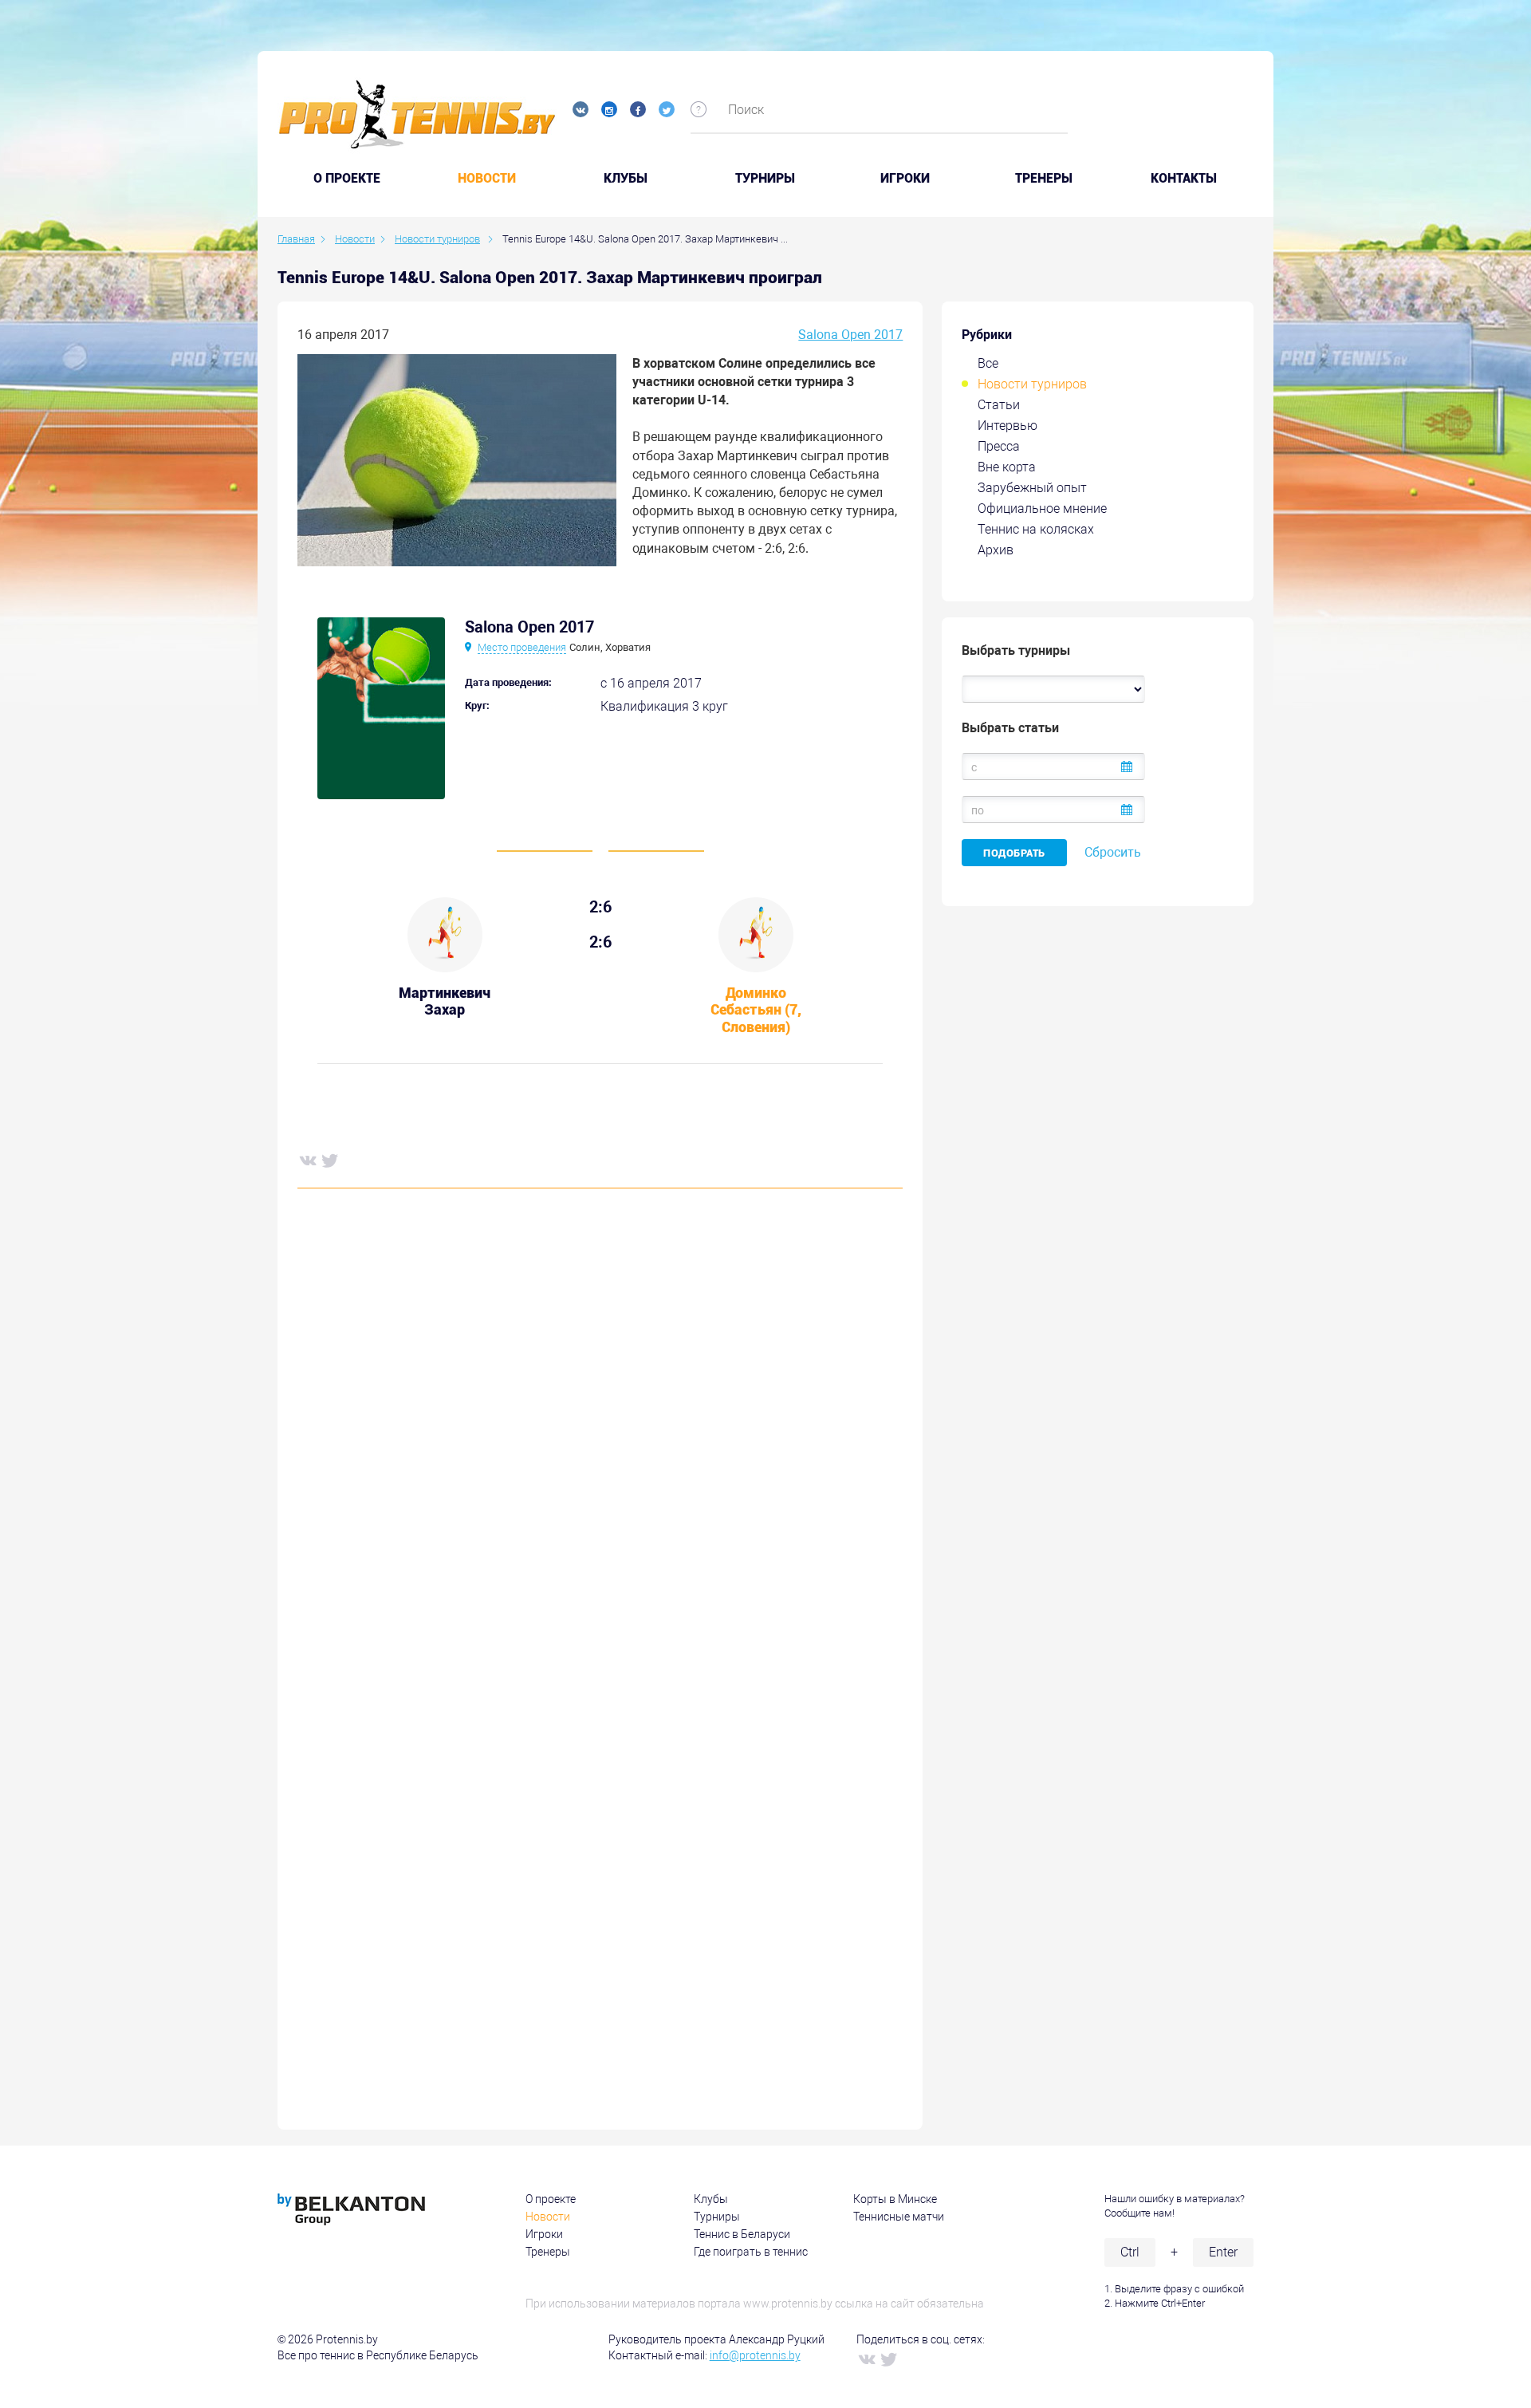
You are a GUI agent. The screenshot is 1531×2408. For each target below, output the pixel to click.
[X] (329, 1160)
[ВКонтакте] (307, 1160)
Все (988, 363)
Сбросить (1113, 852)
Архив (996, 550)
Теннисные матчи (899, 2217)
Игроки (905, 179)
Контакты (1184, 179)
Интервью (1008, 426)
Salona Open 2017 (850, 335)
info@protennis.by (755, 2355)
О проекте (551, 2199)
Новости (487, 179)
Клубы (626, 179)
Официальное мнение (1042, 508)
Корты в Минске (895, 2199)
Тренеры (1044, 179)
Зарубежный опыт (1032, 488)
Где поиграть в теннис (751, 2252)
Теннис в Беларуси (742, 2234)
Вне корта (1007, 467)
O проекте (347, 179)
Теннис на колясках (1036, 529)
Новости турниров (1032, 384)
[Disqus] (600, 1443)
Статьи (999, 405)
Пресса (999, 446)
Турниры (765, 179)
